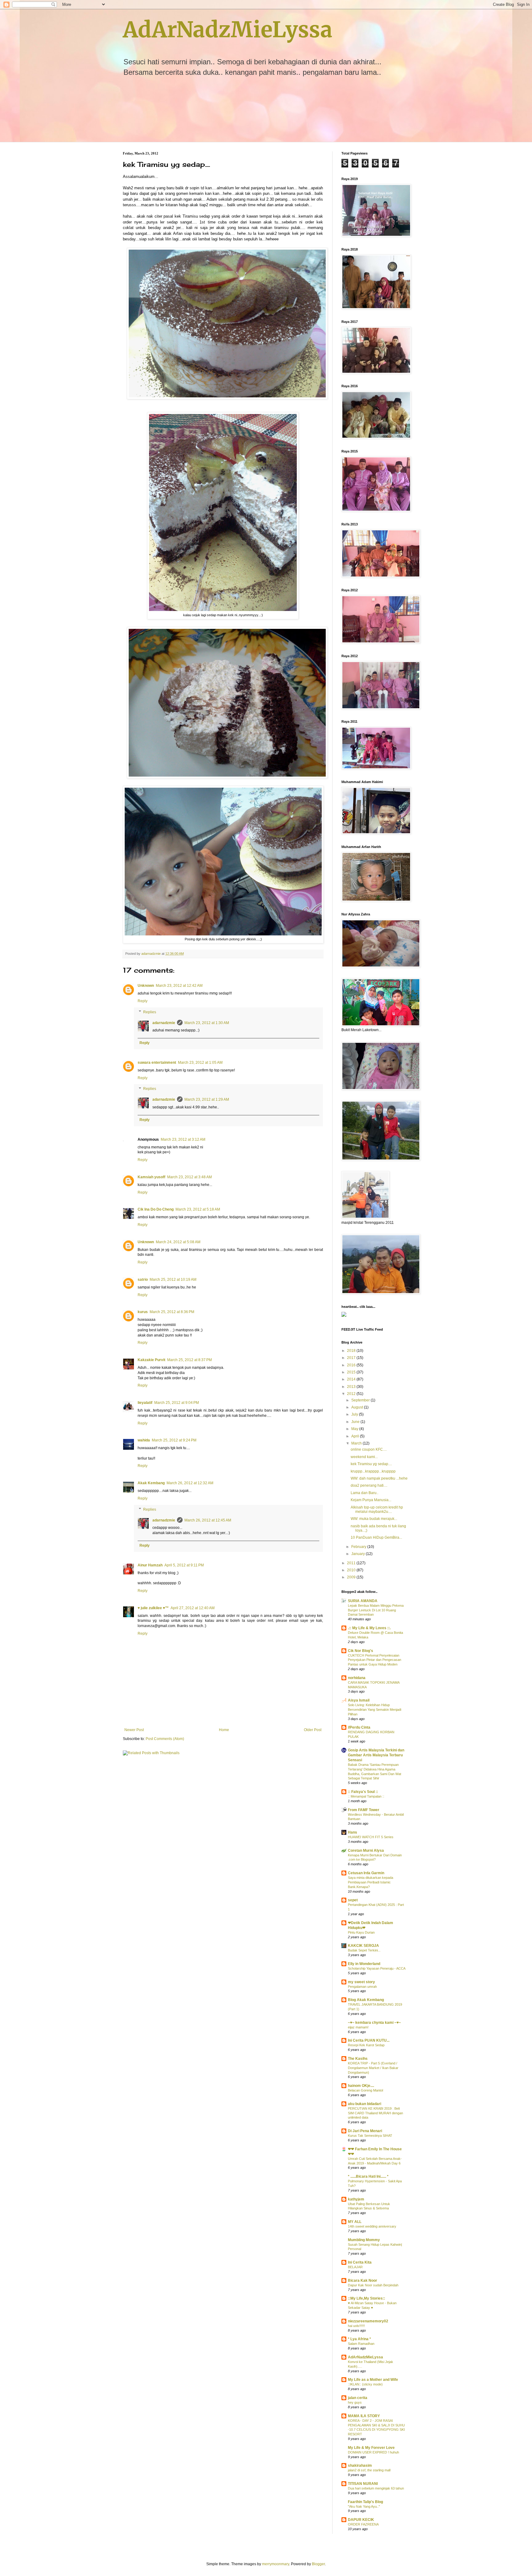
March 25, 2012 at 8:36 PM (172, 1312)
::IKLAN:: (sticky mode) (365, 2384)
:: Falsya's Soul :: (363, 1792)
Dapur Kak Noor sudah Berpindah (373, 2285)
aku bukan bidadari (365, 2104)
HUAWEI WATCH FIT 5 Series (371, 1837)
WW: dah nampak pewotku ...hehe (379, 1478)
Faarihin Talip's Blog (365, 2502)
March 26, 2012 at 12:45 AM (208, 1520)
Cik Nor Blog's (361, 1651)
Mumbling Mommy (364, 2240)
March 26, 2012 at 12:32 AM (190, 1483)
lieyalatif (145, 1403)
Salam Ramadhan (361, 2344)
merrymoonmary (276, 2564)
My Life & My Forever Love (371, 2448)
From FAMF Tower (364, 1810)
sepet (353, 1900)
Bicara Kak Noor (363, 2281)
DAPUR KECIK (361, 2520)
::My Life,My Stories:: (367, 2298)
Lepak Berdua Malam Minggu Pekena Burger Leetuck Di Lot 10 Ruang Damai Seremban (376, 1610)
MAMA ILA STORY (364, 2416)
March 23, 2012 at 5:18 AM (198, 1209)
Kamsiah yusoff (151, 1177)
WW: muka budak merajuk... (374, 1519)
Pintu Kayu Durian (361, 1932)
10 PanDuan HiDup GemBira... (376, 1537)
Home (224, 1730)
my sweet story (361, 1982)
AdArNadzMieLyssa (228, 30)
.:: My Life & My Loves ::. (369, 1628)
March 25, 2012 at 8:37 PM (189, 1360)
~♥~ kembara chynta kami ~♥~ (374, 2023)
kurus (143, 1312)
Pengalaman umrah (362, 1987)
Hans (353, 1832)
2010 (352, 1570)
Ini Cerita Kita (360, 2262)
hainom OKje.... (361, 2086)
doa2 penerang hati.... (369, 1485)
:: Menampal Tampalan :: (366, 1796)
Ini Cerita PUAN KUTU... (369, 2040)
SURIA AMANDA (363, 1601)
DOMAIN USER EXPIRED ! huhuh (373, 2452)
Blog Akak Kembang (366, 2000)
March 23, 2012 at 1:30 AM (207, 1023)
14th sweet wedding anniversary (372, 2226)
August (358, 1407)
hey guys (355, 2402)
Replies (150, 1012)
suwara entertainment (157, 1063)
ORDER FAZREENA (363, 2524)
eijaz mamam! (358, 2027)
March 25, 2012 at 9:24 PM (174, 1440)
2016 (352, 1365)
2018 (352, 1351)
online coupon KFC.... (369, 1449)
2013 (352, 1387)
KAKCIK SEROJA (363, 1946)
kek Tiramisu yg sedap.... (371, 1464)
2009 (352, 1577)
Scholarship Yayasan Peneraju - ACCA (377, 1968)
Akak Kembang (151, 1483)
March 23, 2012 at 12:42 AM (179, 986)
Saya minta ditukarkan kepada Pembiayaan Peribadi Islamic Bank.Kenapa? (371, 1882)
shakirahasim (360, 2465)
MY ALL (355, 2222)
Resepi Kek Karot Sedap (366, 2045)
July (355, 1414)
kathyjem (356, 2199)
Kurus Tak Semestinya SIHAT (370, 2136)
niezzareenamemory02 (368, 2321)
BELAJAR (355, 2267)
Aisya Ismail (359, 1700)
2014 (352, 1379)
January (359, 1554)
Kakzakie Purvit (151, 1360)
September (361, 1400)
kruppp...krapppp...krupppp (373, 1471)
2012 (352, 1394)
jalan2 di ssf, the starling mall (369, 2470)
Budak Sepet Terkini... (364, 1950)
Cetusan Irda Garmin (366, 1873)
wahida (144, 1440)
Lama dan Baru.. (365, 1493)
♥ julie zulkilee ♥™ (153, 1608)
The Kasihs (358, 2059)
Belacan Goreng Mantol (365, 2090)
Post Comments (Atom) (165, 1739)
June (356, 1422)
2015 (352, 1372)
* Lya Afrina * (359, 2339)
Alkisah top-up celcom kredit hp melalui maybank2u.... (377, 1509)
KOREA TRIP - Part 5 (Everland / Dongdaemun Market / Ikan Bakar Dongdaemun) (373, 2068)
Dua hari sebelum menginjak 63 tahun (376, 2488)
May (355, 1429)
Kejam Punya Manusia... (371, 1500)
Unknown (146, 986)
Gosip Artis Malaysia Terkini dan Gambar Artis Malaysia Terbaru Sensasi (376, 1755)
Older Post (313, 1730)
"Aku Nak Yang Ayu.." (364, 2506)
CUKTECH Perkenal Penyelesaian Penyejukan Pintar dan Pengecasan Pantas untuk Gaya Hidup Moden (375, 1660)
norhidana (357, 1678)
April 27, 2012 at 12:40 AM (193, 1608)
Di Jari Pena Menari (365, 2131)
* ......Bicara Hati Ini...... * (368, 2176)
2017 (352, 1358)
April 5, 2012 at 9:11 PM (184, 1565)
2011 (352, 1563)
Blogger (318, 2564)
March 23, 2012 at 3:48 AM (189, 1177)
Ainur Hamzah (150, 1565)
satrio (143, 1280)
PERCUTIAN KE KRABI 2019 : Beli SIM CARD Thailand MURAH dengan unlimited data (375, 2113)
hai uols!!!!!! (356, 2326)
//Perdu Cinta (359, 1727)
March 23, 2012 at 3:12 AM (183, 1139)
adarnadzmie (164, 1023)
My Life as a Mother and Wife (373, 2380)
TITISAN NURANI (363, 2484)
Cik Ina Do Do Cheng (156, 1209)
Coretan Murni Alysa (366, 1851)
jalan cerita (358, 2398)
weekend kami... (364, 1457)
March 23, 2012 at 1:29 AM (207, 1099)
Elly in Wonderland (364, 1964)
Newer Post (134, 1730)
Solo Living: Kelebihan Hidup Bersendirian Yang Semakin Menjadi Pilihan (375, 1710)
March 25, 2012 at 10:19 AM (173, 1280)
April (356, 1436)
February (359, 1547)
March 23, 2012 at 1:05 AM (200, 1063)
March (357, 1443)
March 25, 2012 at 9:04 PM (177, 1403)
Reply (143, 1001)
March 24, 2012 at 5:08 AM (178, 1242)
